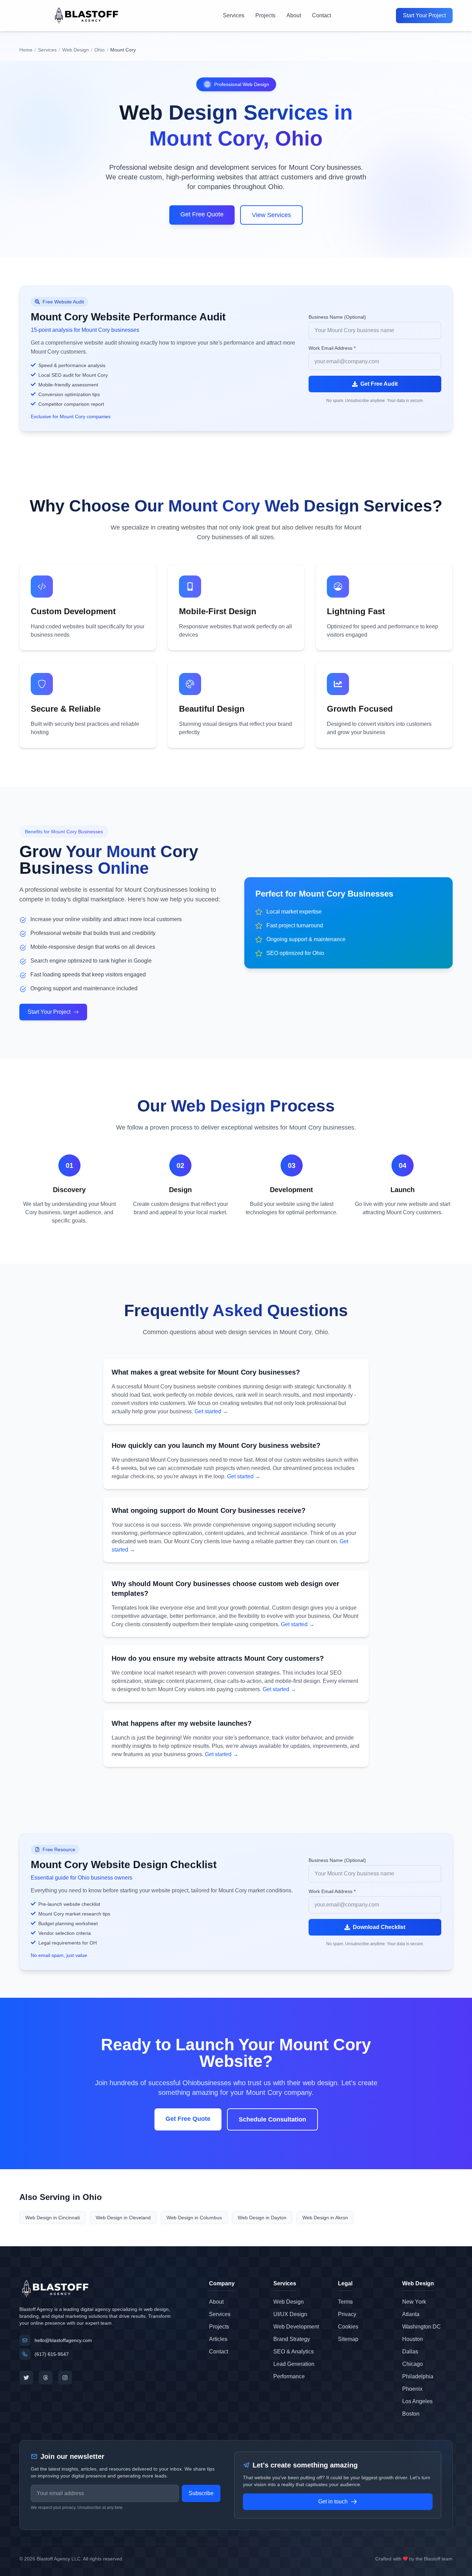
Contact (322, 15)
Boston (411, 2414)
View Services (271, 215)
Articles (218, 2339)
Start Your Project (424, 15)
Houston (413, 2339)
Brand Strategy (292, 2339)
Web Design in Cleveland (123, 2218)
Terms (345, 2302)
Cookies (348, 2327)
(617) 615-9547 (52, 2354)
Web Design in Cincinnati (53, 2218)
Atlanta (411, 2314)
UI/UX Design (290, 2314)
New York (414, 2302)
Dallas (410, 2352)
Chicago (413, 2364)
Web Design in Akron (325, 2218)
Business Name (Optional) (337, 317)
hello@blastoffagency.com (63, 2340)
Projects (265, 15)
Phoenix (412, 2389)
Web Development (296, 2327)
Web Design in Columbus (194, 2218)
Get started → (211, 1411)
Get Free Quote (202, 214)
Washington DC (422, 2327)
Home (26, 50)
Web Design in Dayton (262, 2218)
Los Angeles (417, 2401)
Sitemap (348, 2339)
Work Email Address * (332, 348)
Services (234, 15)
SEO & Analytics (294, 2352)
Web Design (75, 50)
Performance (289, 2376)
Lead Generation (294, 2364)
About (294, 15)
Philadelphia (418, 2376)
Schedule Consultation (272, 2119)
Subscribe (201, 2493)
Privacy (347, 2314)
